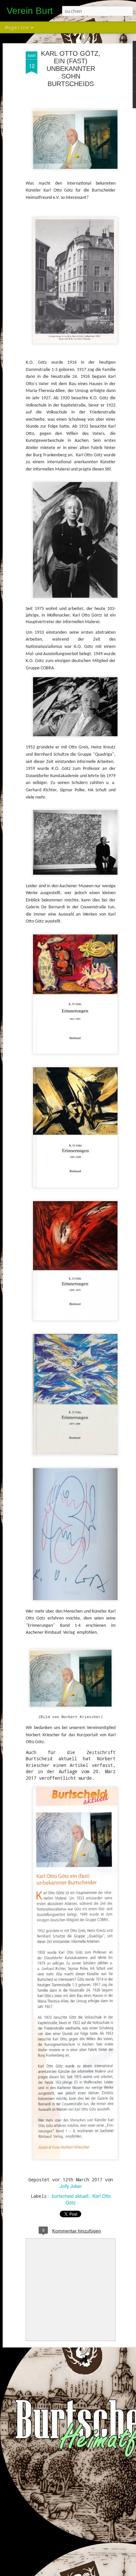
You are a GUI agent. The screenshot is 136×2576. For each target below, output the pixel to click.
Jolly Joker (71, 2186)
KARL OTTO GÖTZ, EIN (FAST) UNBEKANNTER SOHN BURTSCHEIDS (71, 69)
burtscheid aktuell (70, 2196)
